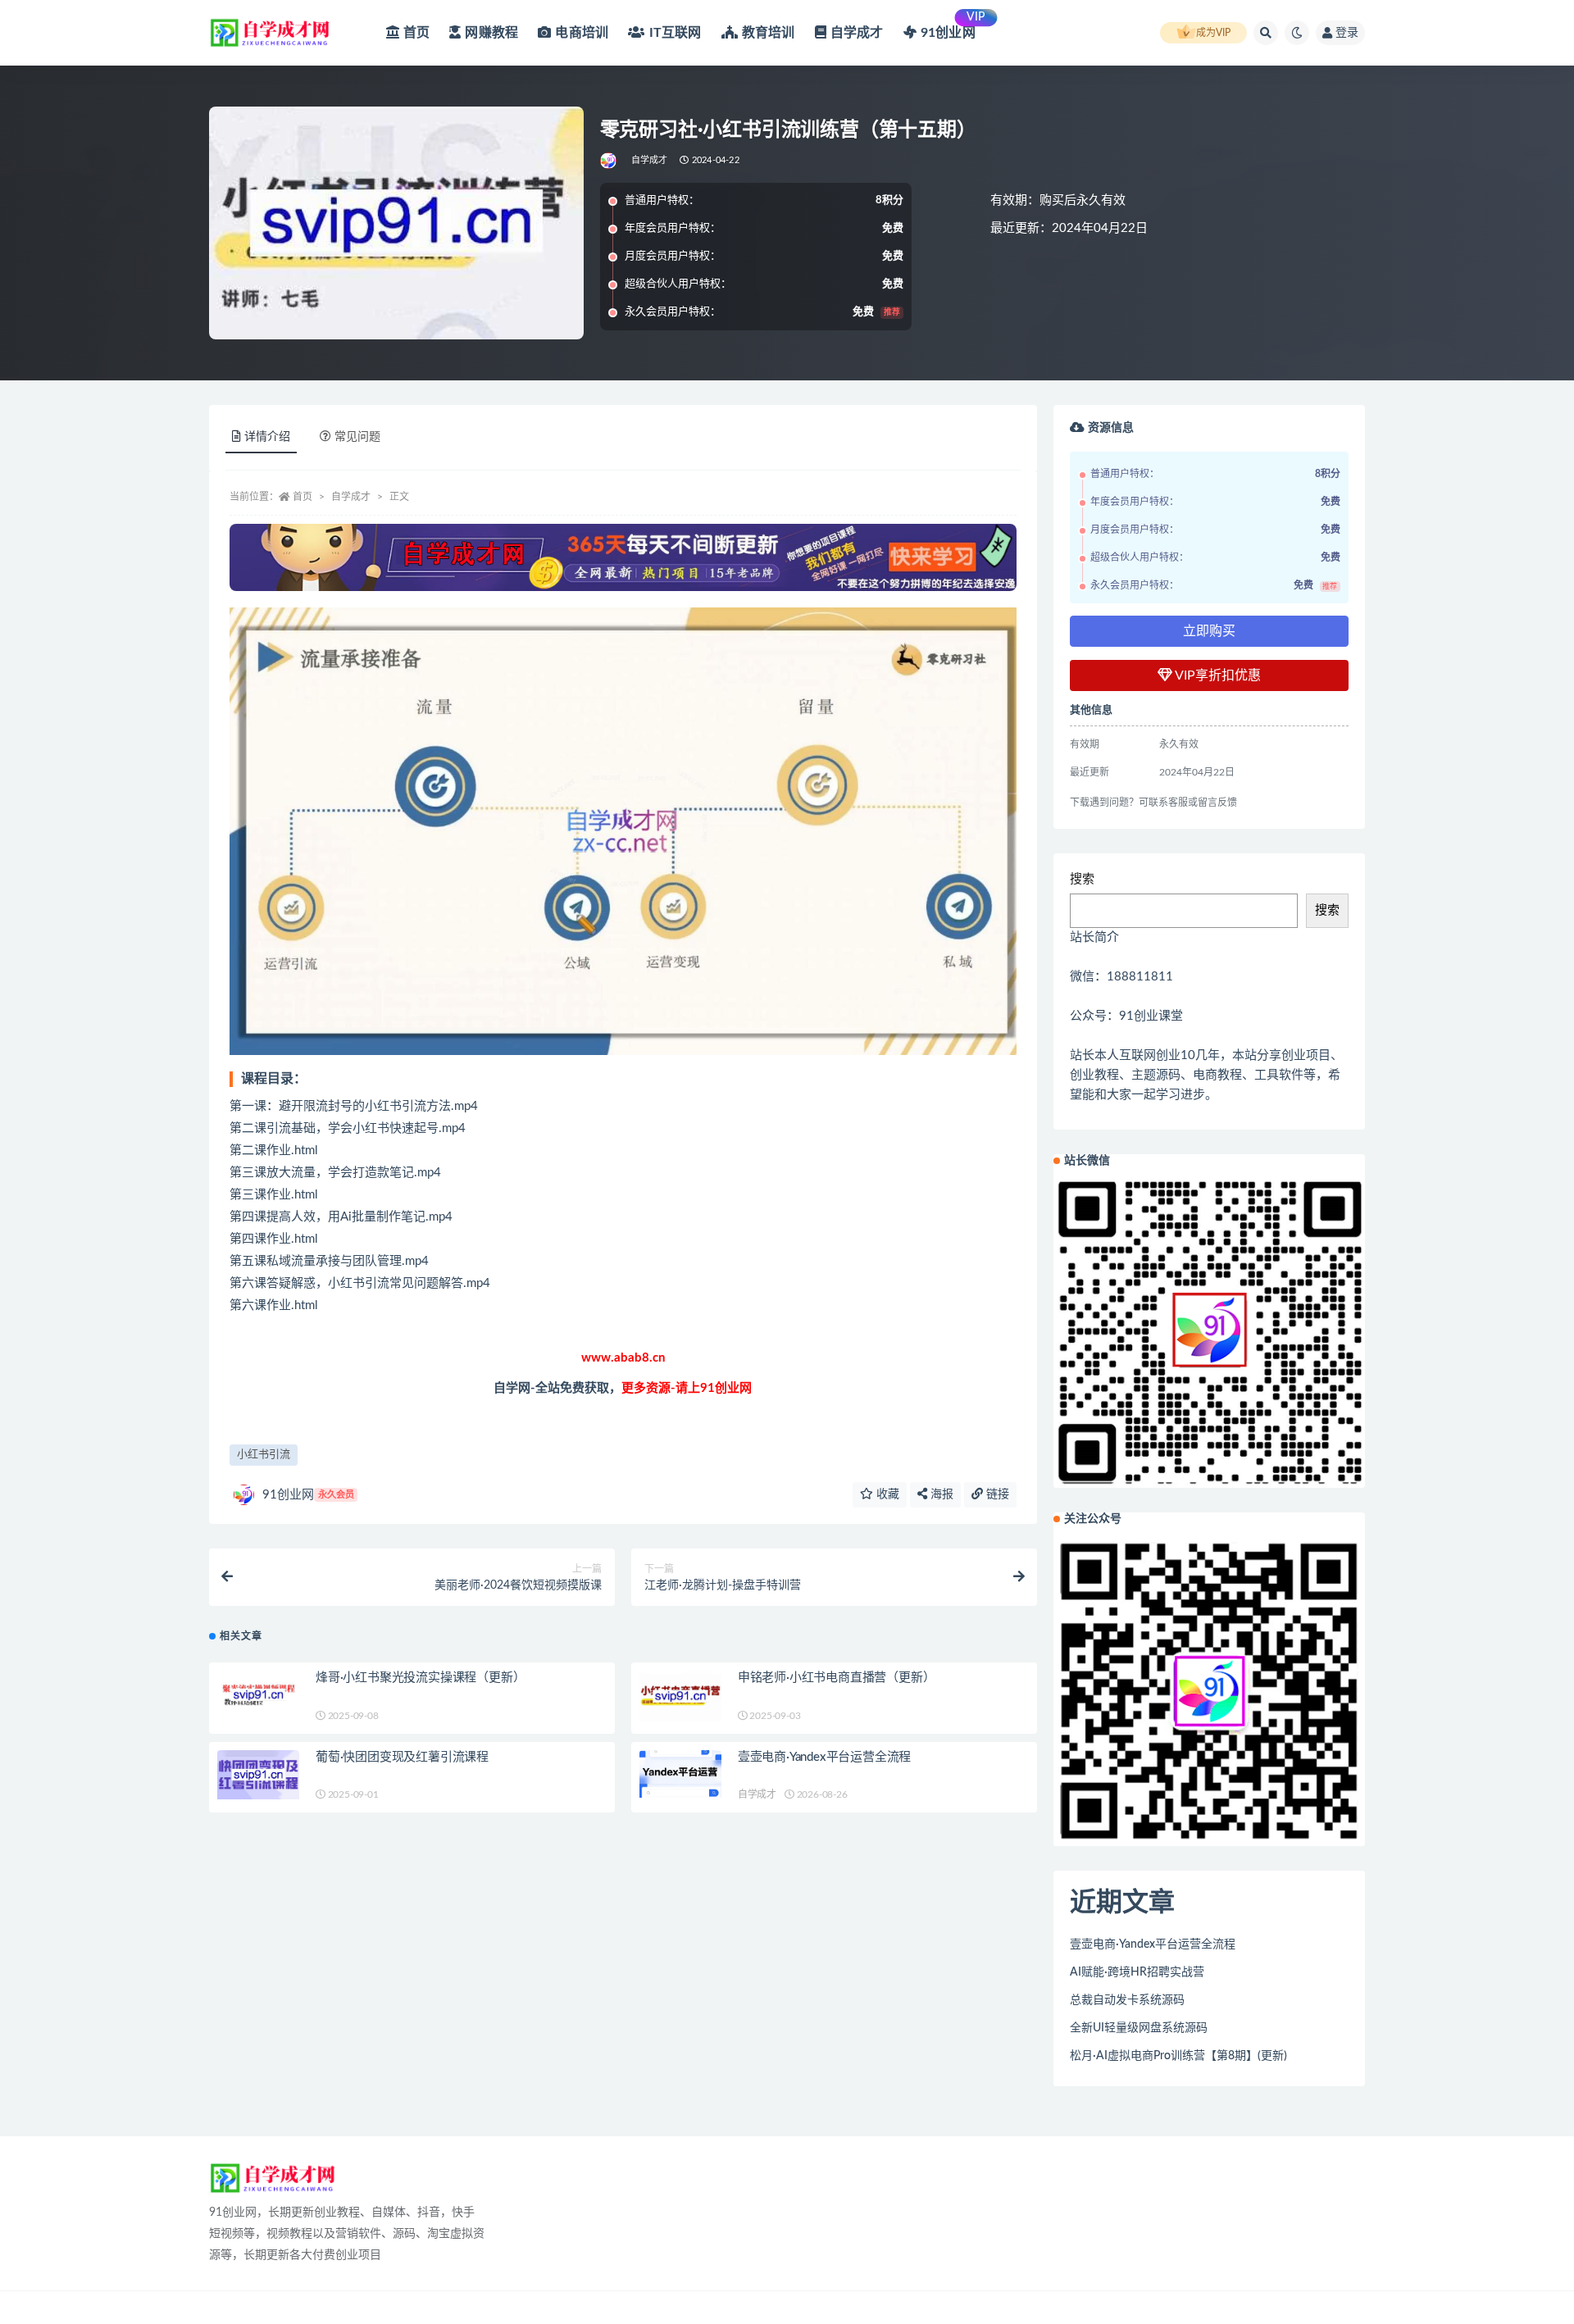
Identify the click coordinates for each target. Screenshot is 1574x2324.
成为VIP (1213, 33)
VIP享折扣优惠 (1217, 675)
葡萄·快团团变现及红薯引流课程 (402, 1757)
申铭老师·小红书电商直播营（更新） (837, 1678)
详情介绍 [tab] (267, 437)
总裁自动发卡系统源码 (1127, 2000)
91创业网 (308, 1495)
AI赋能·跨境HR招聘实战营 (1137, 1972)
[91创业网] (610, 161)
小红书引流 (264, 1455)
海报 (940, 1494)
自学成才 (650, 160)
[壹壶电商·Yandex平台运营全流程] (680, 1774)
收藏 (886, 1494)
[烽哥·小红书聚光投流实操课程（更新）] (258, 1695)
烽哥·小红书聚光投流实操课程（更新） (420, 1678)
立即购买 (1209, 631)
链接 (996, 1494)
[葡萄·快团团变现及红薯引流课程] (258, 1775)
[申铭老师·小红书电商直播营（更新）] (680, 1696)
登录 (1347, 33)
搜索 (1082, 879)
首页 (303, 497)
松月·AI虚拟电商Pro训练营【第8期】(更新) (1178, 2056)
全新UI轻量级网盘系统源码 (1139, 2028)
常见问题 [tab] (357, 437)
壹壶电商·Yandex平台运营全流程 (824, 1757)
